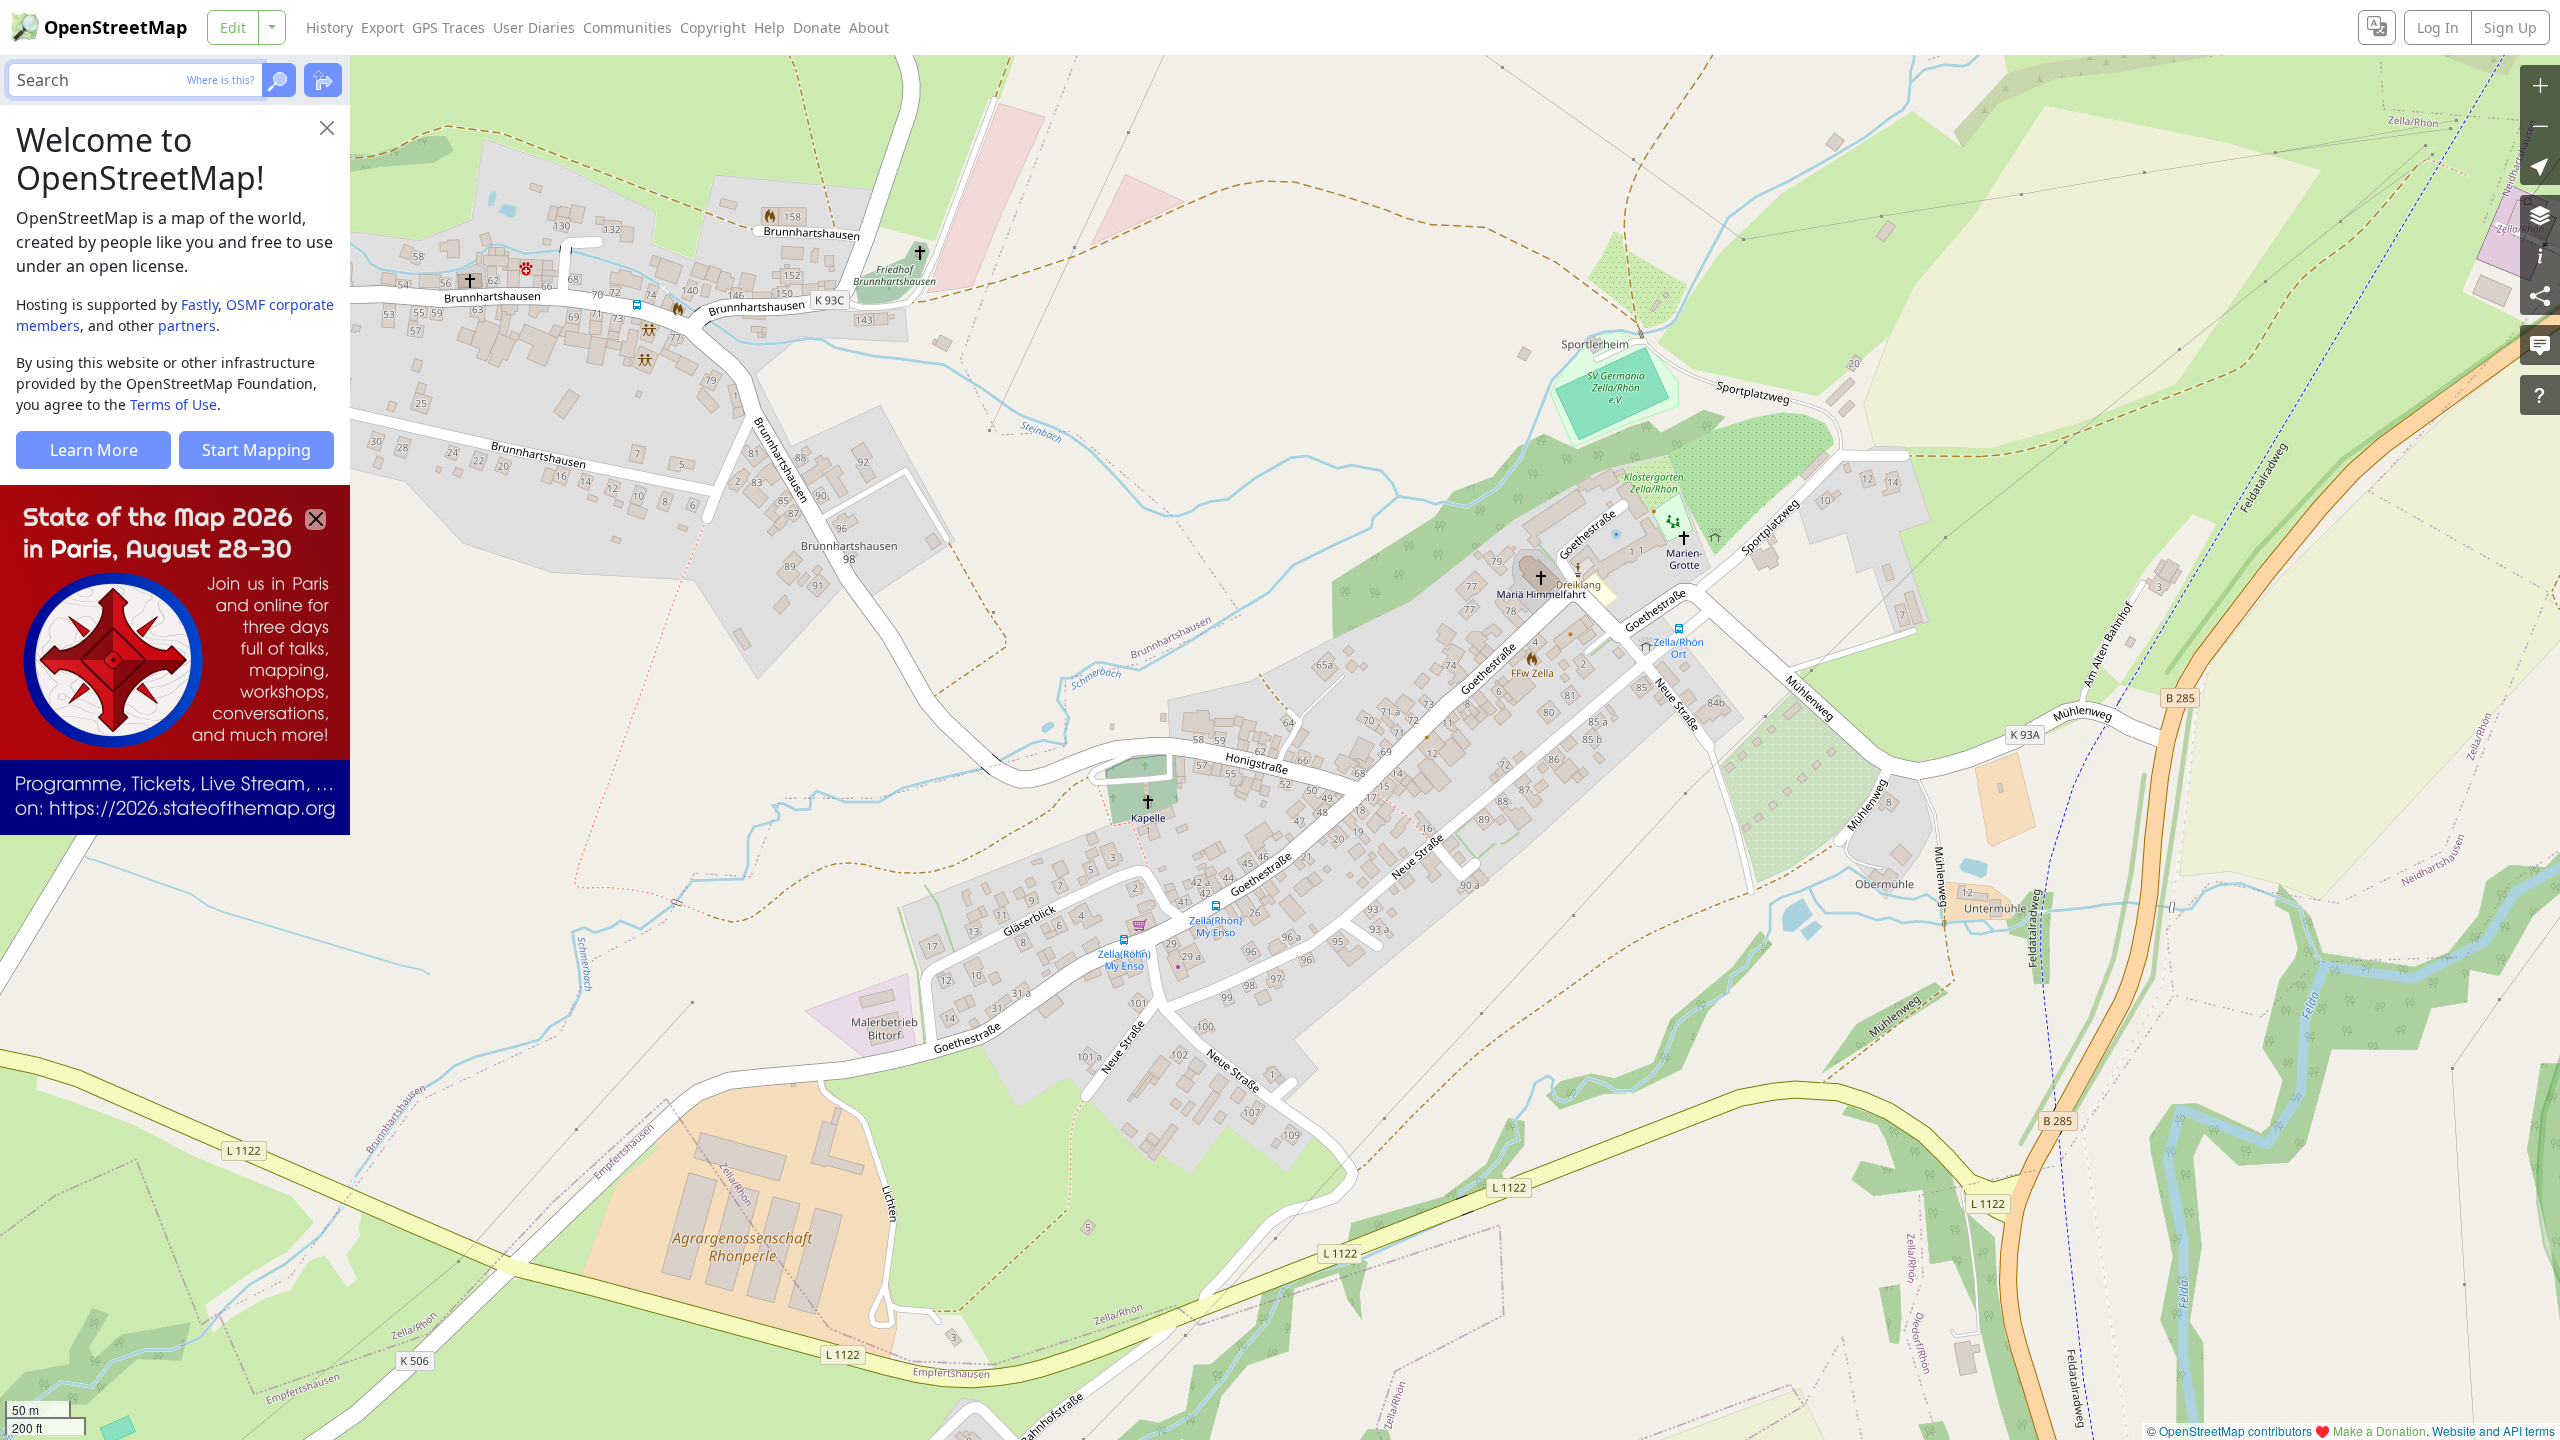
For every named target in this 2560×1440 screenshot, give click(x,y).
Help (769, 27)
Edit (233, 27)
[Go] (279, 80)
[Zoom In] (2540, 85)
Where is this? (220, 80)
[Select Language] (2377, 27)
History (329, 27)
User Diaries (534, 27)
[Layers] (2540, 215)
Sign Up (2510, 27)
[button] (2540, 165)
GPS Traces (448, 27)
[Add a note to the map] (2540, 345)
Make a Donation (2379, 1430)
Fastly (199, 304)
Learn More (94, 450)
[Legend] (2540, 255)
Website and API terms (2493, 1430)
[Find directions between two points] (323, 80)
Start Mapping (256, 450)
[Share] (2540, 295)
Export (382, 27)
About (869, 27)
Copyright (713, 27)
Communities (627, 27)
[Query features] (2540, 395)
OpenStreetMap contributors (2235, 1430)
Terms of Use (173, 404)
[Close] (327, 128)
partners (187, 325)
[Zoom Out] (2540, 125)
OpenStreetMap (115, 27)
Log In (2438, 27)
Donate (817, 27)
